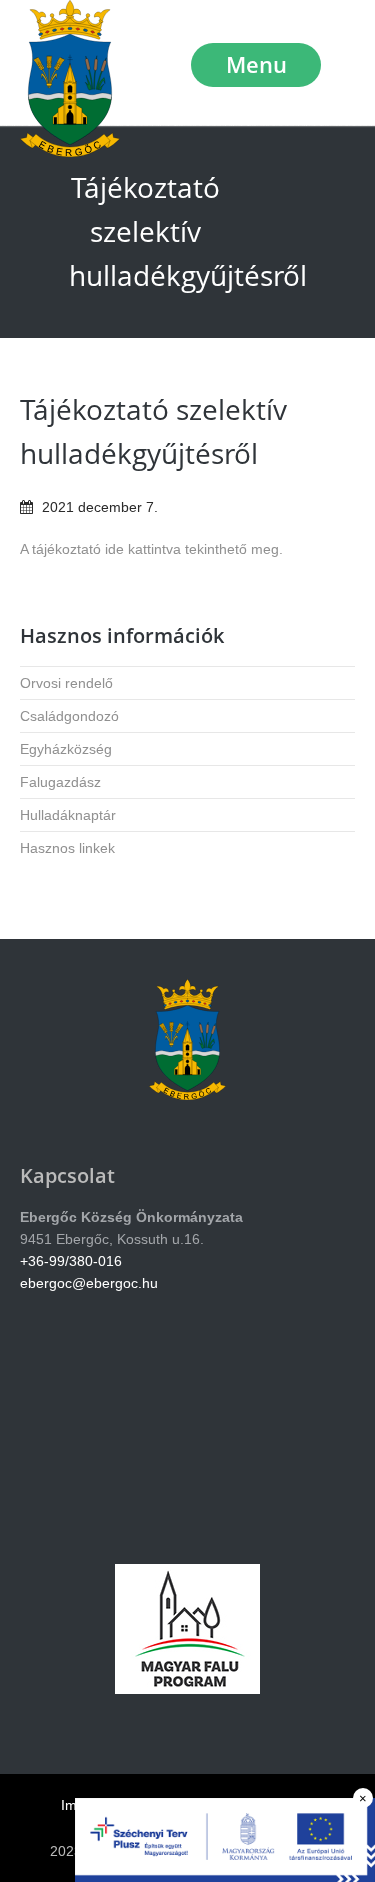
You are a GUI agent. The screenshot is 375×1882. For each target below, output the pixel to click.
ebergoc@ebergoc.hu (89, 1283)
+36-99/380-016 (71, 1261)
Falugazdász (60, 782)
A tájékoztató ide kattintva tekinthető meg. (151, 549)
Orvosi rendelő (66, 683)
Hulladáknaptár (68, 815)
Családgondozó (69, 716)
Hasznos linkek (67, 848)
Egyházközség (66, 749)
